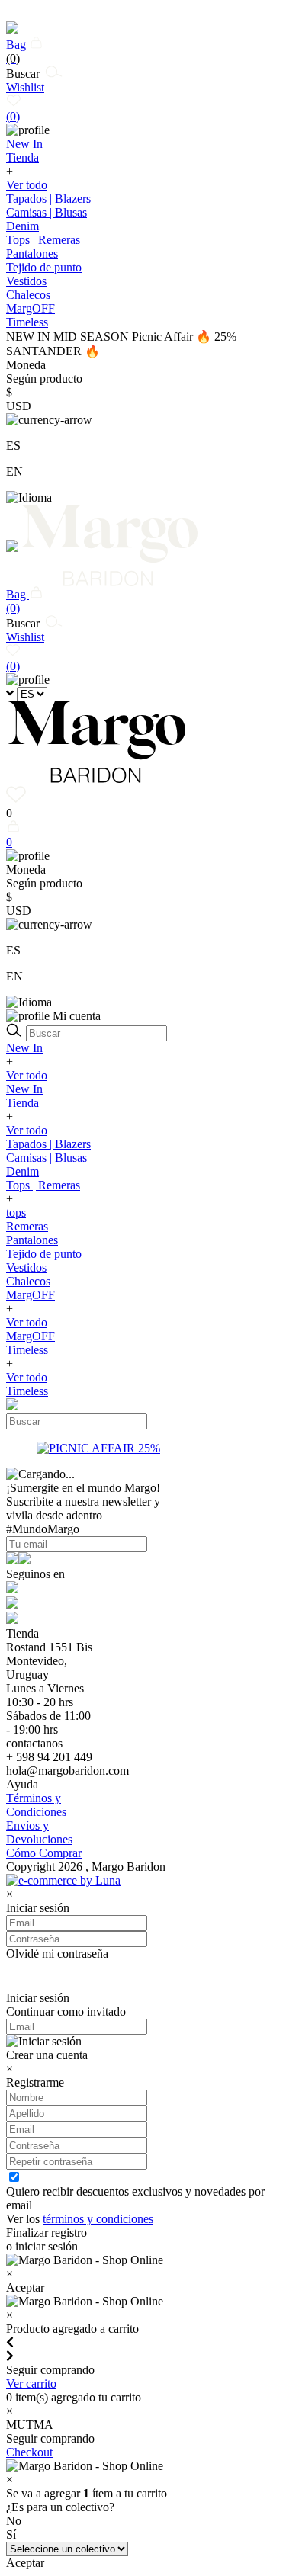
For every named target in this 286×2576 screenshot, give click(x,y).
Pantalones (32, 253)
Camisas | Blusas (47, 212)
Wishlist (25, 102)
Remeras (27, 1226)
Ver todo (27, 185)
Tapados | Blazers (48, 199)
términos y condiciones (98, 2219)
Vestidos (26, 281)
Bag (18, 51)
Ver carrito (31, 2384)
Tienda (22, 1103)
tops (16, 1213)
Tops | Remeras (43, 240)
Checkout (29, 2452)
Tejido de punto (44, 267)
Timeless (27, 1350)
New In (24, 1048)
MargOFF (31, 1295)
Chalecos (28, 295)
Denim (22, 226)
